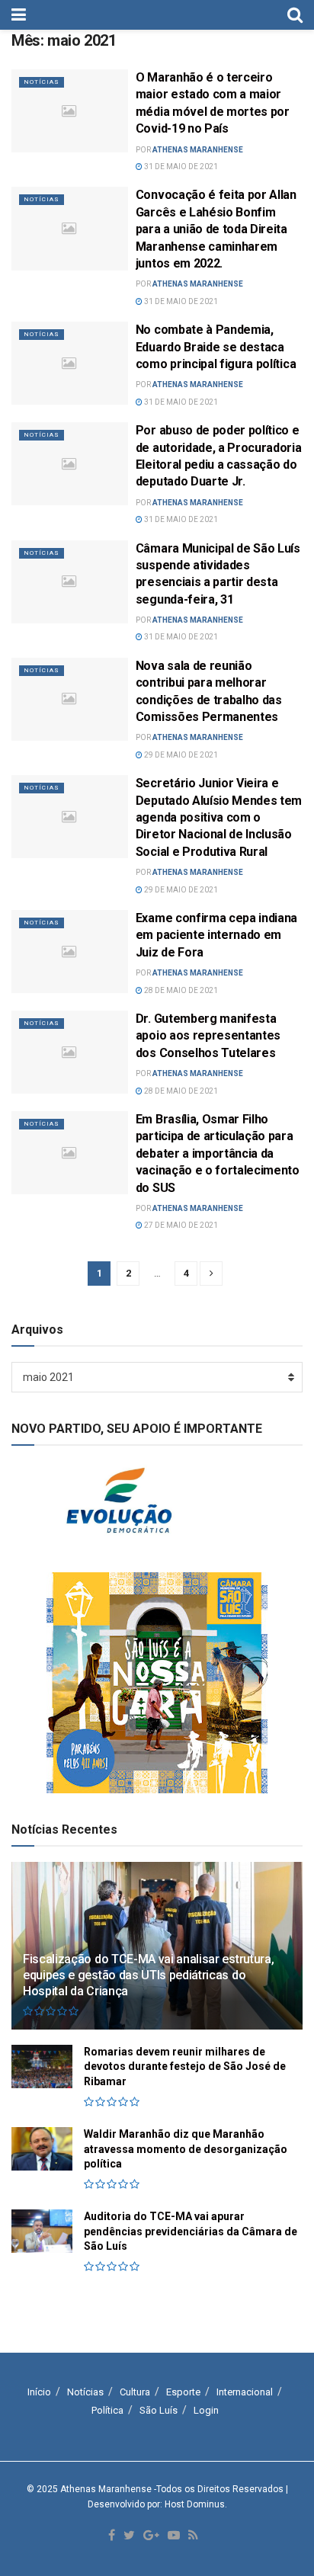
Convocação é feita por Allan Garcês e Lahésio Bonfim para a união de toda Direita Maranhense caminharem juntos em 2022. (216, 229)
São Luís (159, 2410)
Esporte (183, 2392)
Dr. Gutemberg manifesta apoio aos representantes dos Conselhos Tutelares (208, 1036)
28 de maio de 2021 (180, 990)
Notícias (42, 82)
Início (39, 2392)
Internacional (245, 2392)
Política (107, 2410)
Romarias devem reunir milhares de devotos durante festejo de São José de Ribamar (185, 2067)
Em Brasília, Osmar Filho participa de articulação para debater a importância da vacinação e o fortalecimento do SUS (218, 1153)
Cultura (135, 2392)
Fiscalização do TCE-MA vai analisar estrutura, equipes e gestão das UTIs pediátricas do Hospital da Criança (148, 1975)
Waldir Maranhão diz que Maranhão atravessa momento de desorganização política (186, 2149)
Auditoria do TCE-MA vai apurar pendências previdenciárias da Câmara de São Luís (191, 2231)
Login (206, 2410)
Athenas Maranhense (198, 150)
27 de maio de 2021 (180, 1225)
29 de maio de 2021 (180, 755)
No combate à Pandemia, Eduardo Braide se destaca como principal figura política (216, 347)
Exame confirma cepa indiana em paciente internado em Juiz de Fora (216, 935)
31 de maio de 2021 (180, 167)
